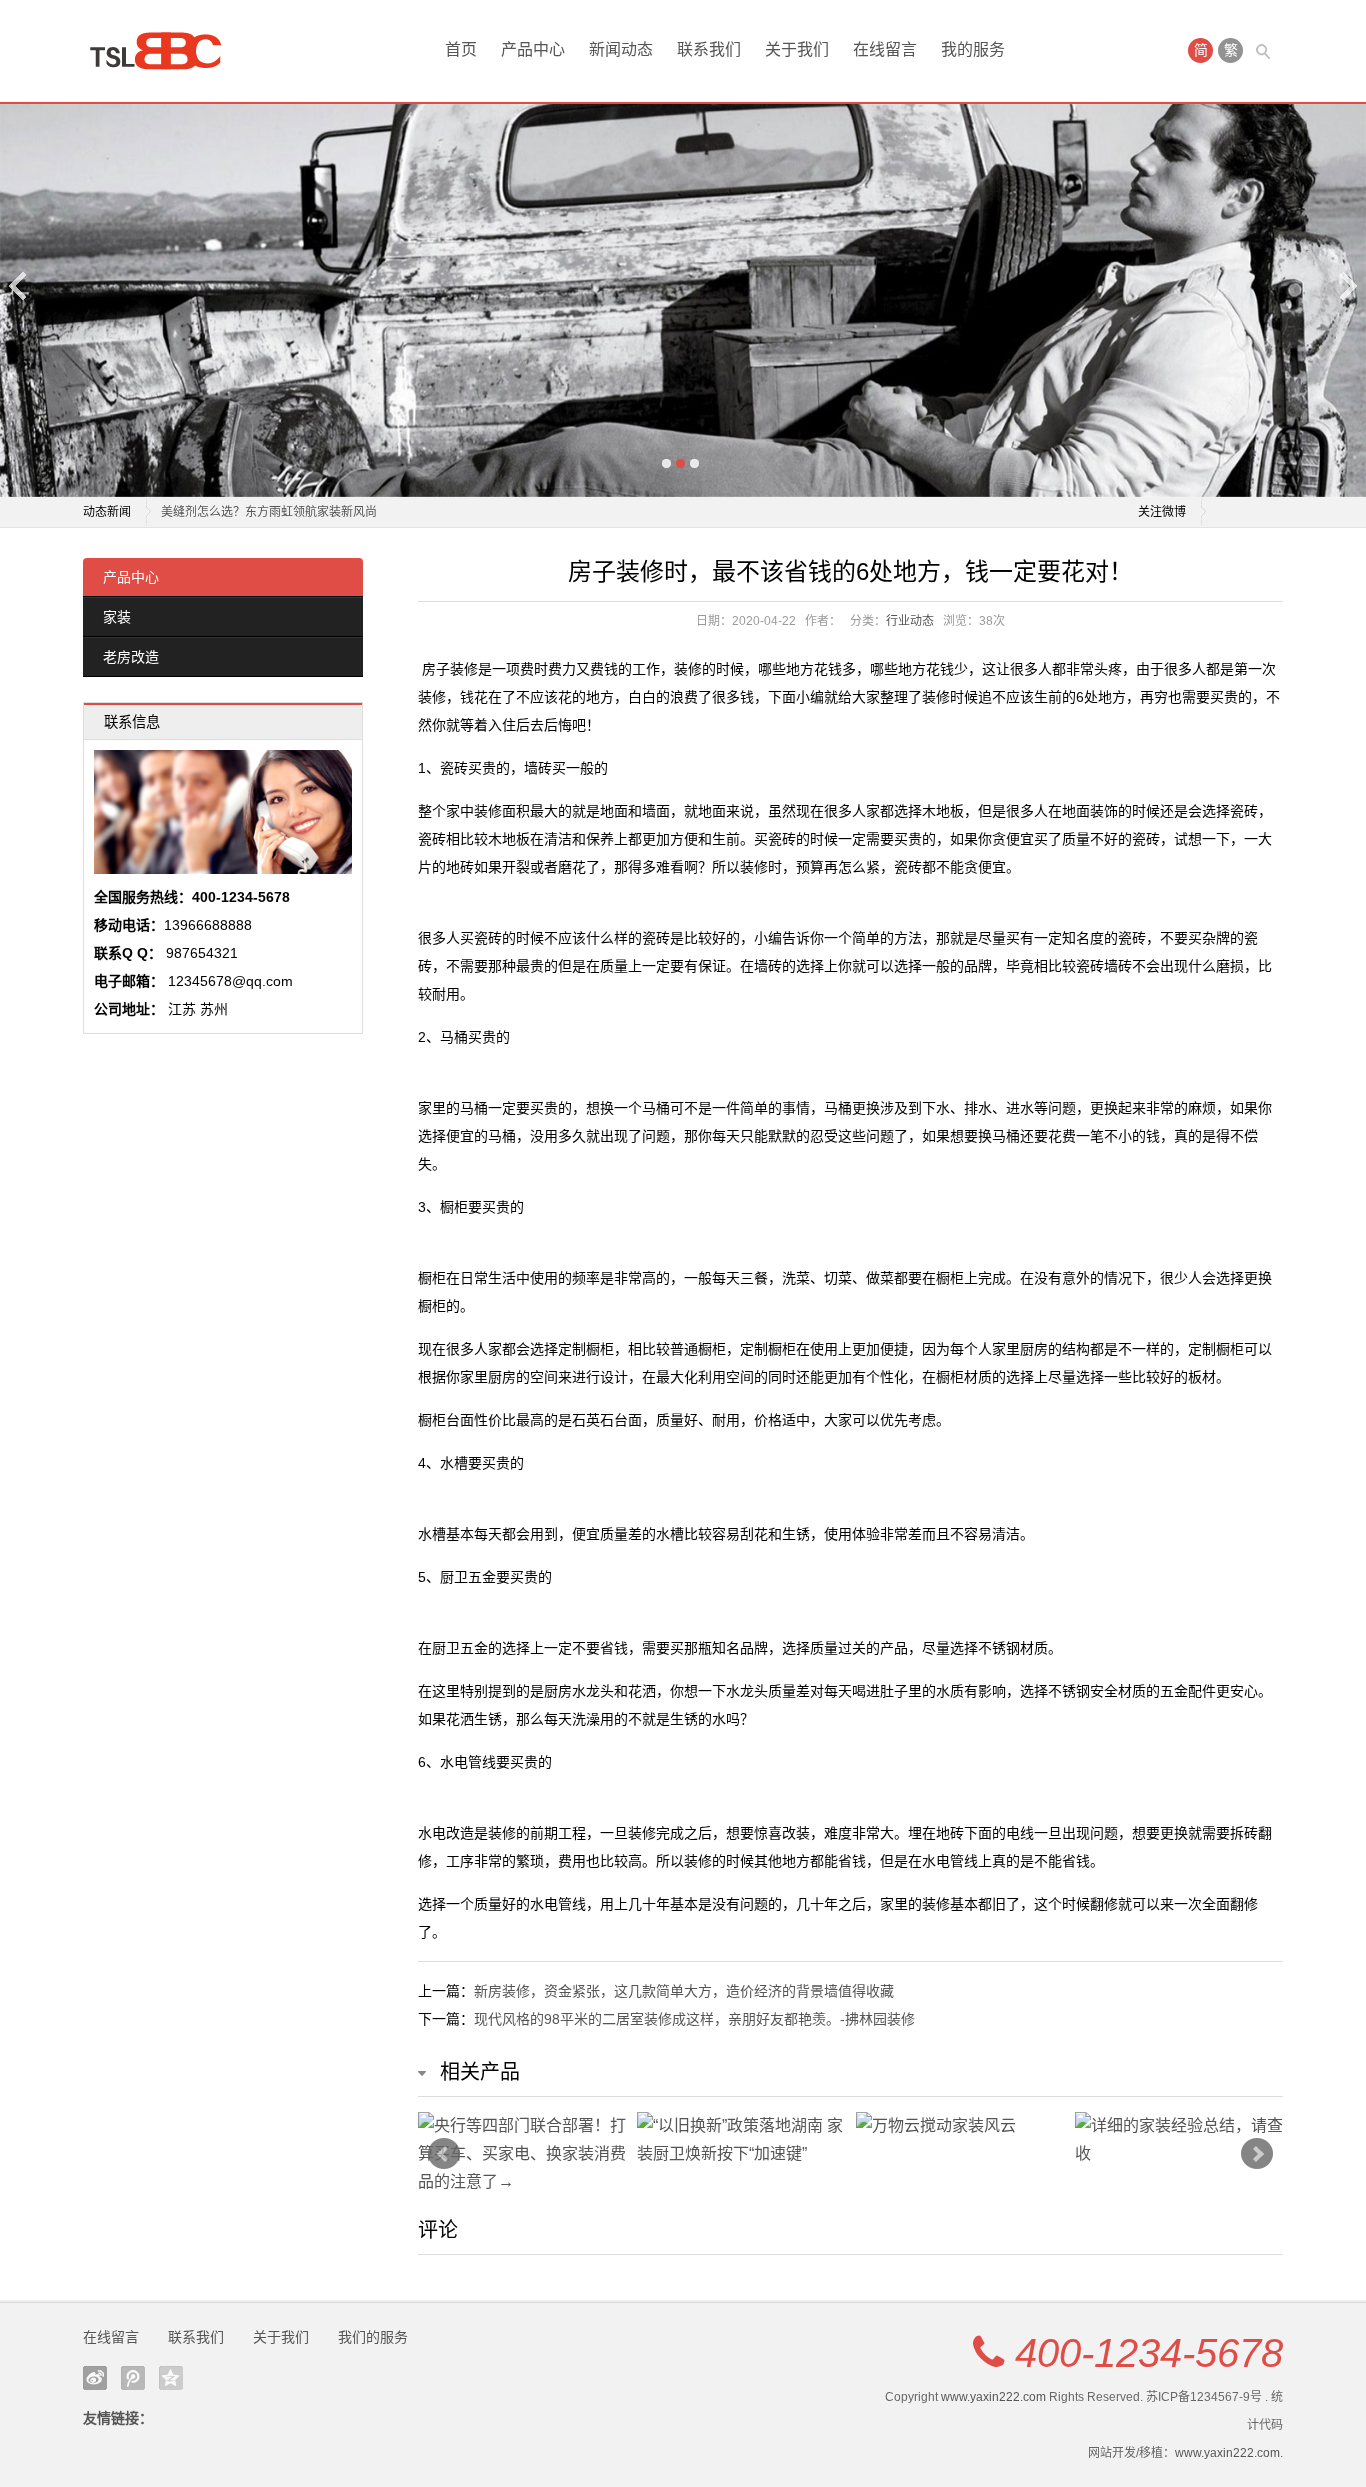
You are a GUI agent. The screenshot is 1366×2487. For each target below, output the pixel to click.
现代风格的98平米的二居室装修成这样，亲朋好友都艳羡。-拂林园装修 (694, 2019)
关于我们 (797, 49)
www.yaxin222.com (993, 2397)
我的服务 (973, 49)
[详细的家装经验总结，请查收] (1179, 2140)
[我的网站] (163, 51)
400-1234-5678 (1149, 2353)
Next (1347, 285)
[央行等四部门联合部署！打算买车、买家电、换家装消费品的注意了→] (522, 2154)
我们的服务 (373, 2337)
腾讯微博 (133, 2378)
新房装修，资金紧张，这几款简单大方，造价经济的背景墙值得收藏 (684, 1991)
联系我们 (709, 49)
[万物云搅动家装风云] (960, 2126)
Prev (444, 2154)
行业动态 (910, 621)
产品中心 (533, 49)
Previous (19, 285)
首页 (461, 49)
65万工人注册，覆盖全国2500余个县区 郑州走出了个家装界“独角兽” (343, 512)
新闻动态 (621, 49)
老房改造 (131, 657)
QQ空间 (171, 2378)
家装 (117, 617)
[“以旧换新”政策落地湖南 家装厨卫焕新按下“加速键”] (741, 2140)
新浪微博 (95, 2378)
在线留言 (885, 49)
